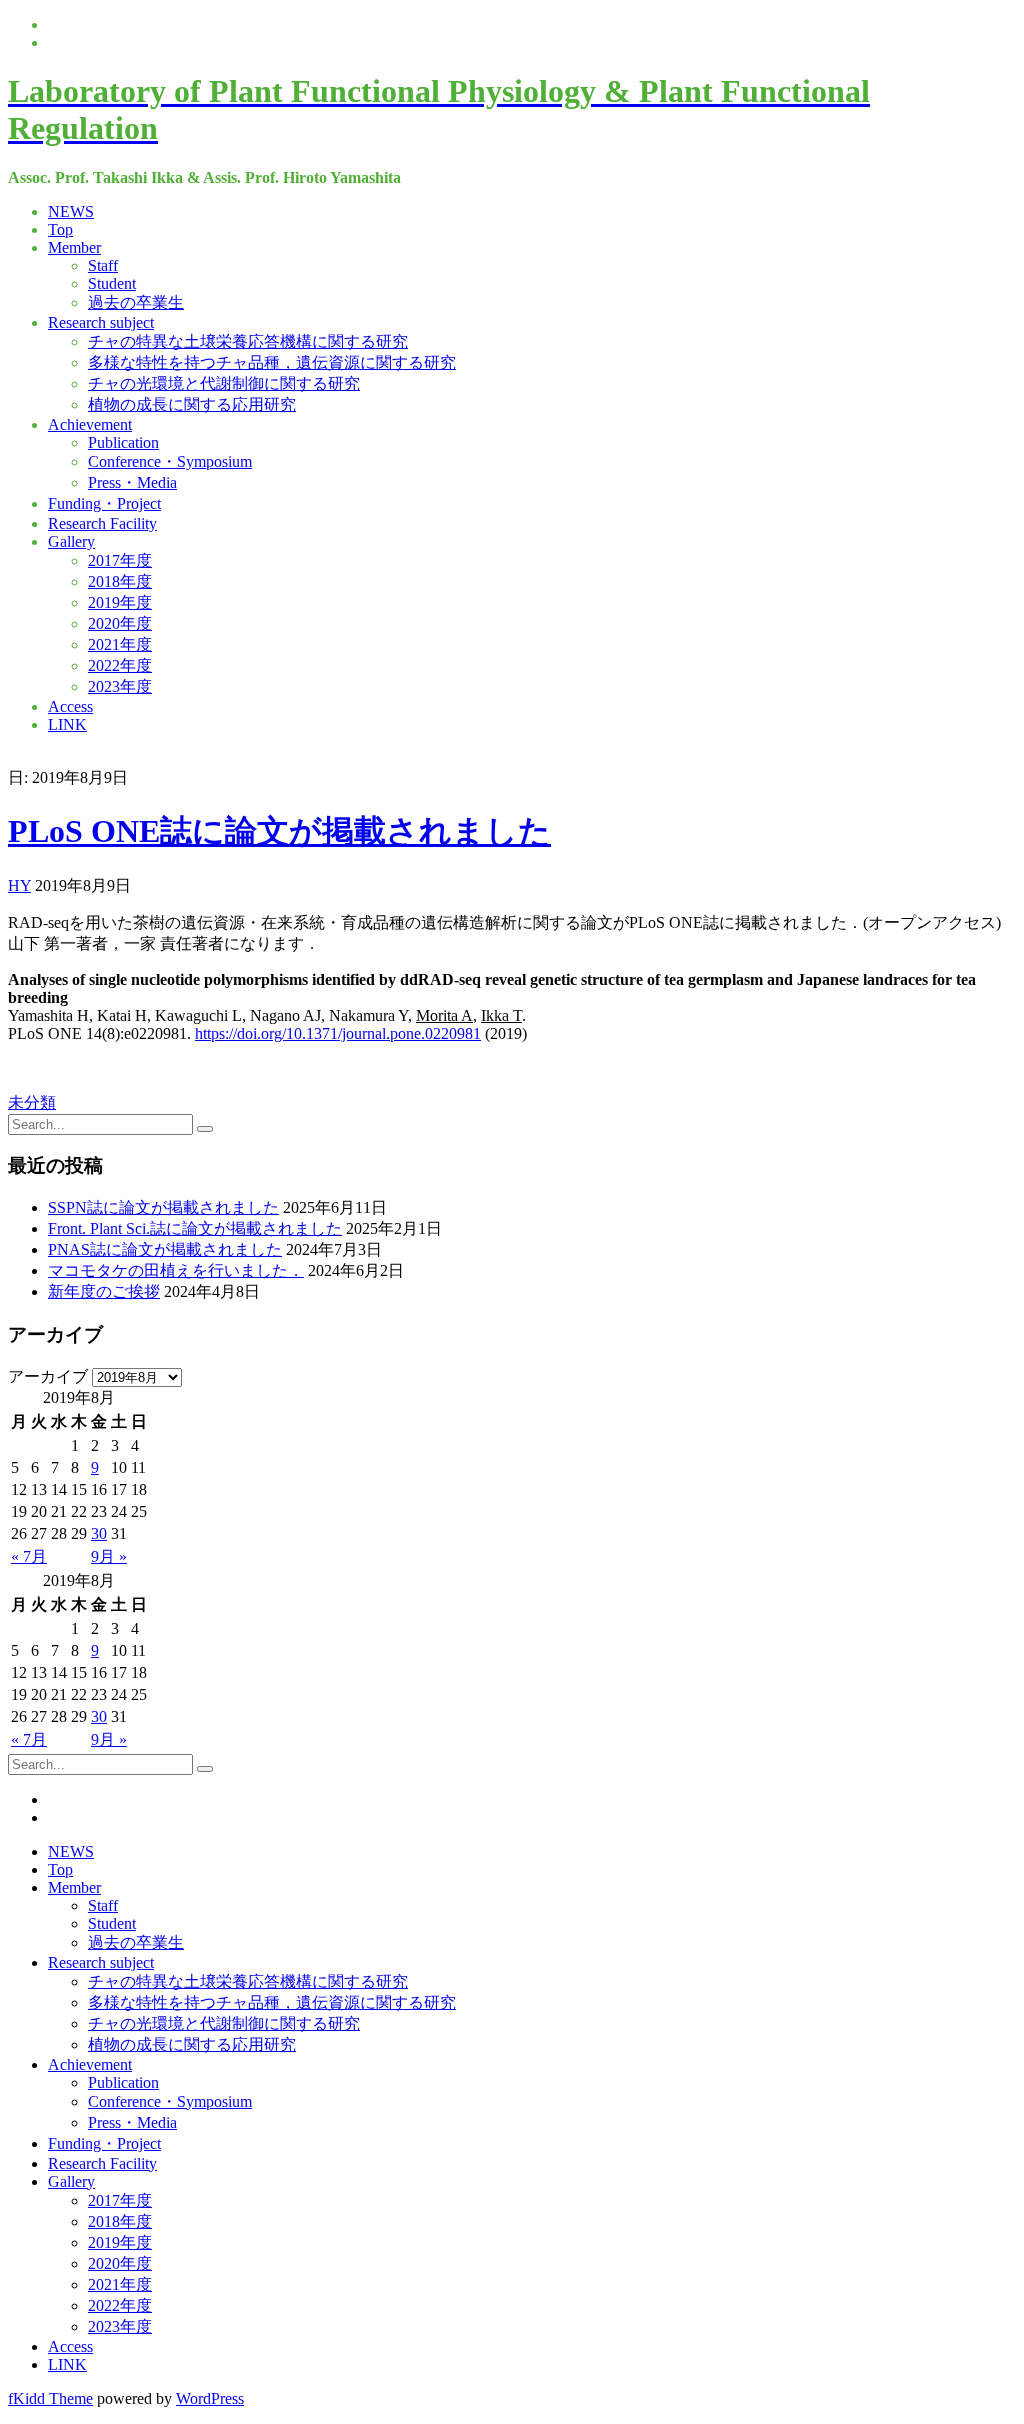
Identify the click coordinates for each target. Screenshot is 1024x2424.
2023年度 (120, 686)
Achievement (90, 424)
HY (19, 885)
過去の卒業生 (136, 302)
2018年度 (120, 581)
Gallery (71, 541)
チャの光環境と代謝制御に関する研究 (224, 383)
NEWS (71, 211)
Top (60, 229)
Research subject (101, 322)
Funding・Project (104, 503)
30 (99, 1533)
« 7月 (29, 1556)
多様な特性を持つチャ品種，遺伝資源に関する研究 (272, 362)
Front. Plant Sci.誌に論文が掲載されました (195, 1228)
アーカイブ (48, 1376)
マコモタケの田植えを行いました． (176, 1270)
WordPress (210, 2398)
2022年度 (120, 665)
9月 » (109, 1556)
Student (112, 283)
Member (74, 247)
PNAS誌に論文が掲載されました (165, 1249)
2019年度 (120, 602)
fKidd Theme (50, 2398)
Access (70, 706)
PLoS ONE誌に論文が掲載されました (279, 831)
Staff (103, 265)
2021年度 (120, 644)
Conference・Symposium (170, 461)
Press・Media (132, 482)
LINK (67, 724)
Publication (123, 442)
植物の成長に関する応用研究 (192, 404)
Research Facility (102, 523)
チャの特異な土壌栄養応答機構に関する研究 (248, 341)
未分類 (32, 1102)
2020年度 (120, 623)
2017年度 (120, 560)
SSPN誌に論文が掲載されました (163, 1207)
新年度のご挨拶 (104, 1291)
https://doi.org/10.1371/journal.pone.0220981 (338, 1033)
